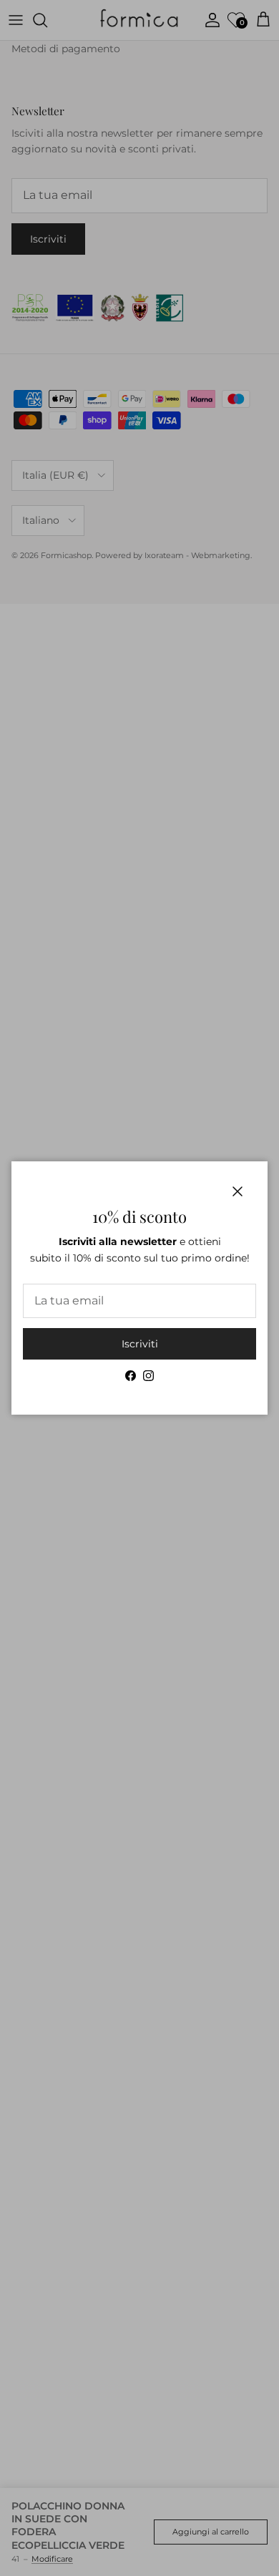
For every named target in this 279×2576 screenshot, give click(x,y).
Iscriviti (140, 1344)
